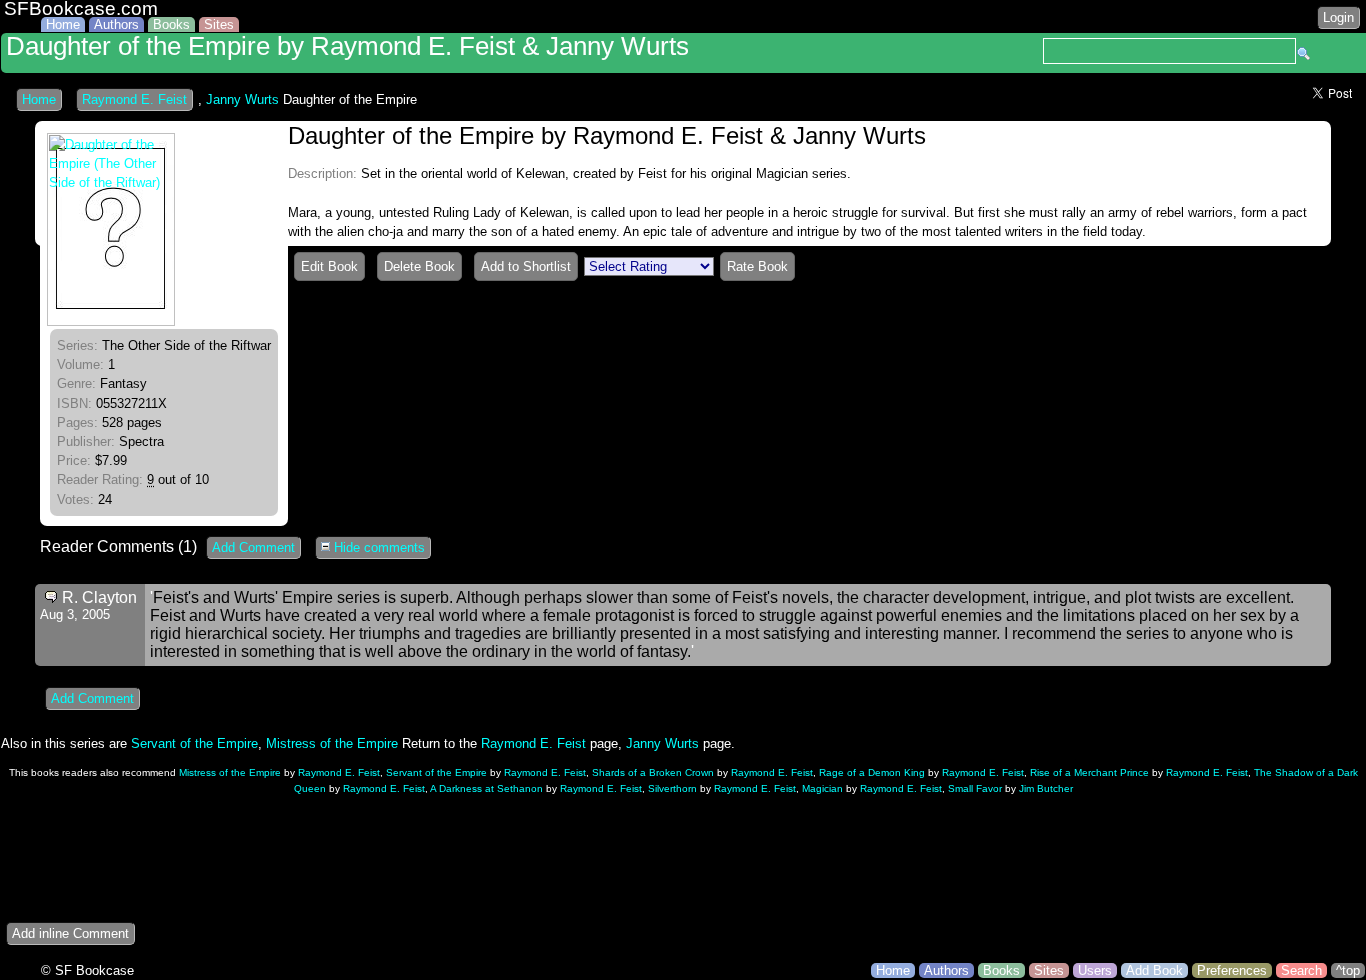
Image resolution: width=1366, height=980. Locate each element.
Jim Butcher (1046, 788)
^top (1348, 970)
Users (1095, 970)
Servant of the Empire (194, 743)
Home (63, 24)
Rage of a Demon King (872, 772)
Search (1301, 970)
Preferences (1232, 970)
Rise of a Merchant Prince (1089, 772)
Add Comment (253, 547)
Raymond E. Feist (134, 99)
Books (171, 24)
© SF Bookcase (87, 970)
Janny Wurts (242, 99)
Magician (822, 788)
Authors (116, 24)
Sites (219, 24)
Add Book (1154, 970)
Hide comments (377, 547)
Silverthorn (672, 788)
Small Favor (975, 788)
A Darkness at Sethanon (486, 788)
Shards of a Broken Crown (653, 772)
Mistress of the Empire (332, 743)
